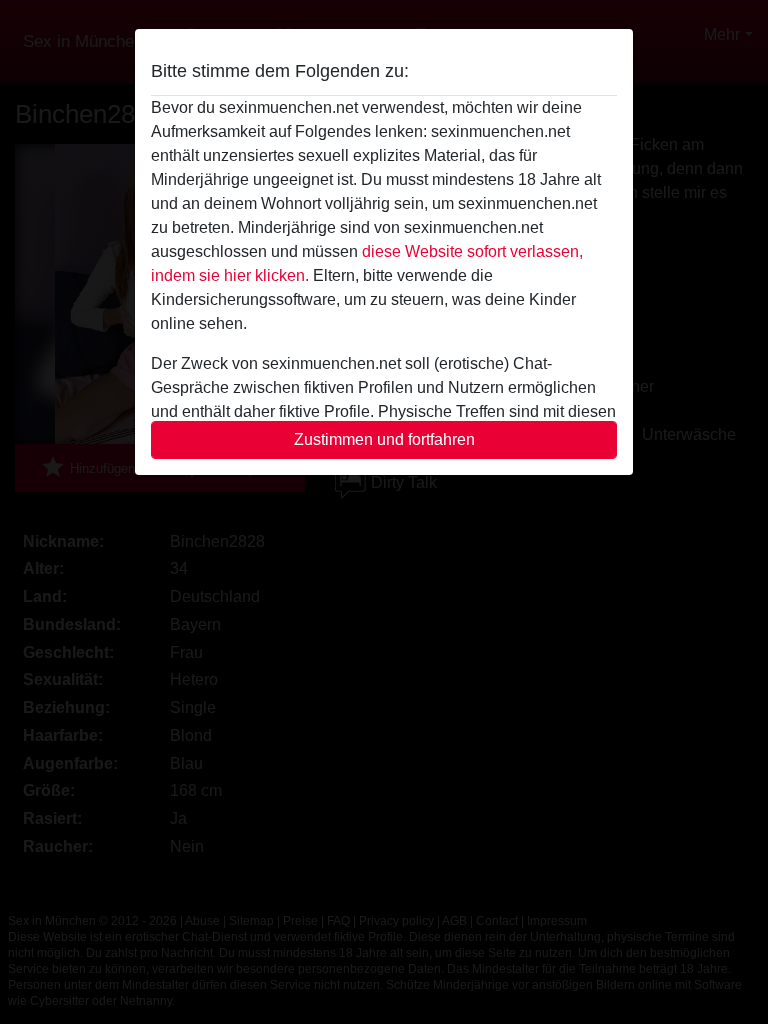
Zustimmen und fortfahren (384, 439)
